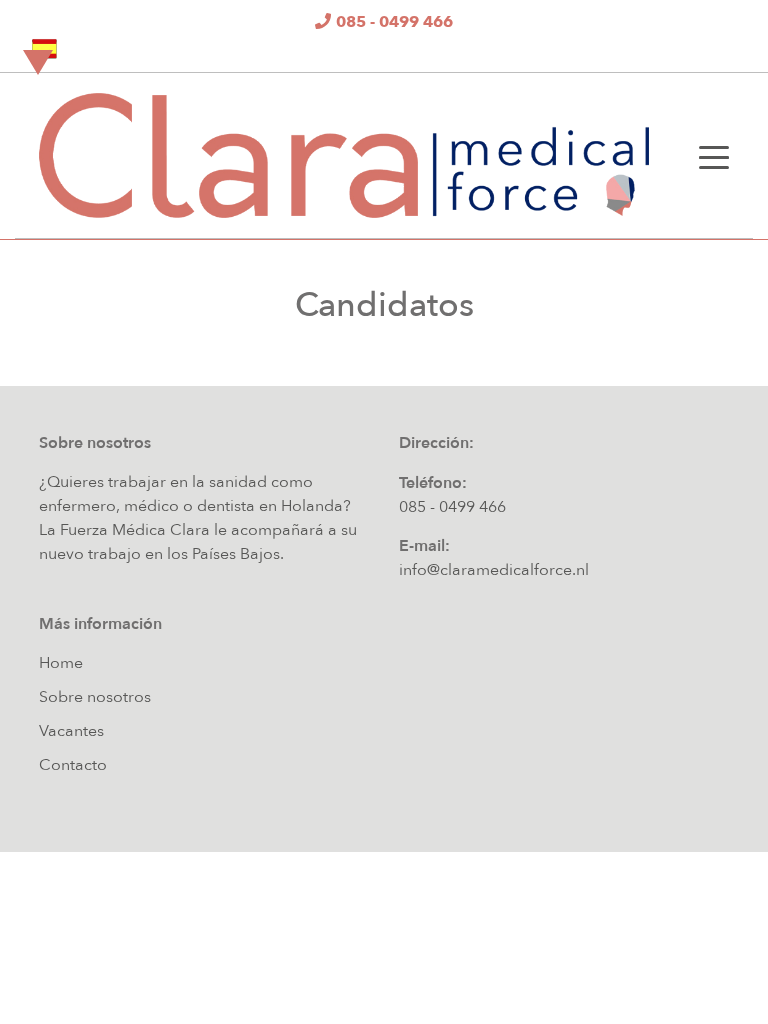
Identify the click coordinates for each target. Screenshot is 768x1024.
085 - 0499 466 (452, 507)
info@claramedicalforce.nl (494, 570)
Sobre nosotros (95, 697)
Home (61, 663)
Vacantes (71, 731)
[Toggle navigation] (714, 156)
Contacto (73, 765)
